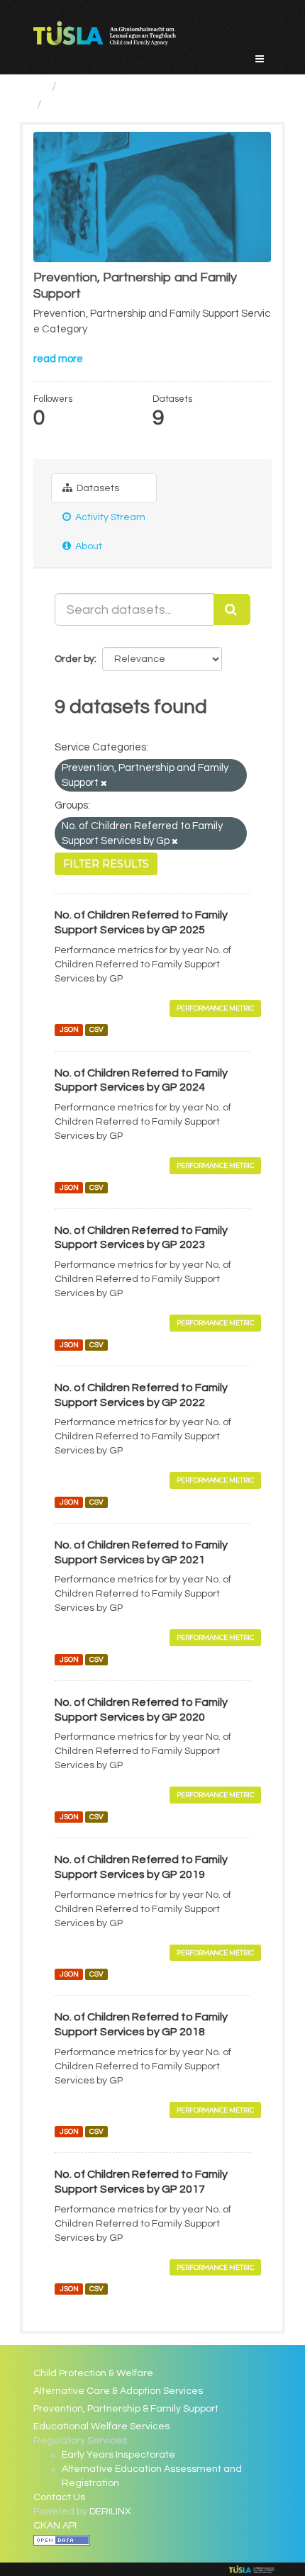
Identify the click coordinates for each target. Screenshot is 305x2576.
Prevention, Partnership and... (133, 105)
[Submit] (232, 609)
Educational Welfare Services (101, 2426)
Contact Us (59, 2497)
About (88, 546)
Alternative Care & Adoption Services (118, 2391)
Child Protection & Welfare (93, 2373)
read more (58, 359)
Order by (74, 659)
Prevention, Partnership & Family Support (126, 2409)
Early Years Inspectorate (118, 2455)
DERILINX (110, 2512)
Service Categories (119, 87)
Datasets (97, 488)
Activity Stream (109, 517)
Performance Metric (215, 1008)
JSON (69, 1030)
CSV (96, 1030)
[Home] (39, 87)
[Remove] (104, 783)
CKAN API (55, 2526)
